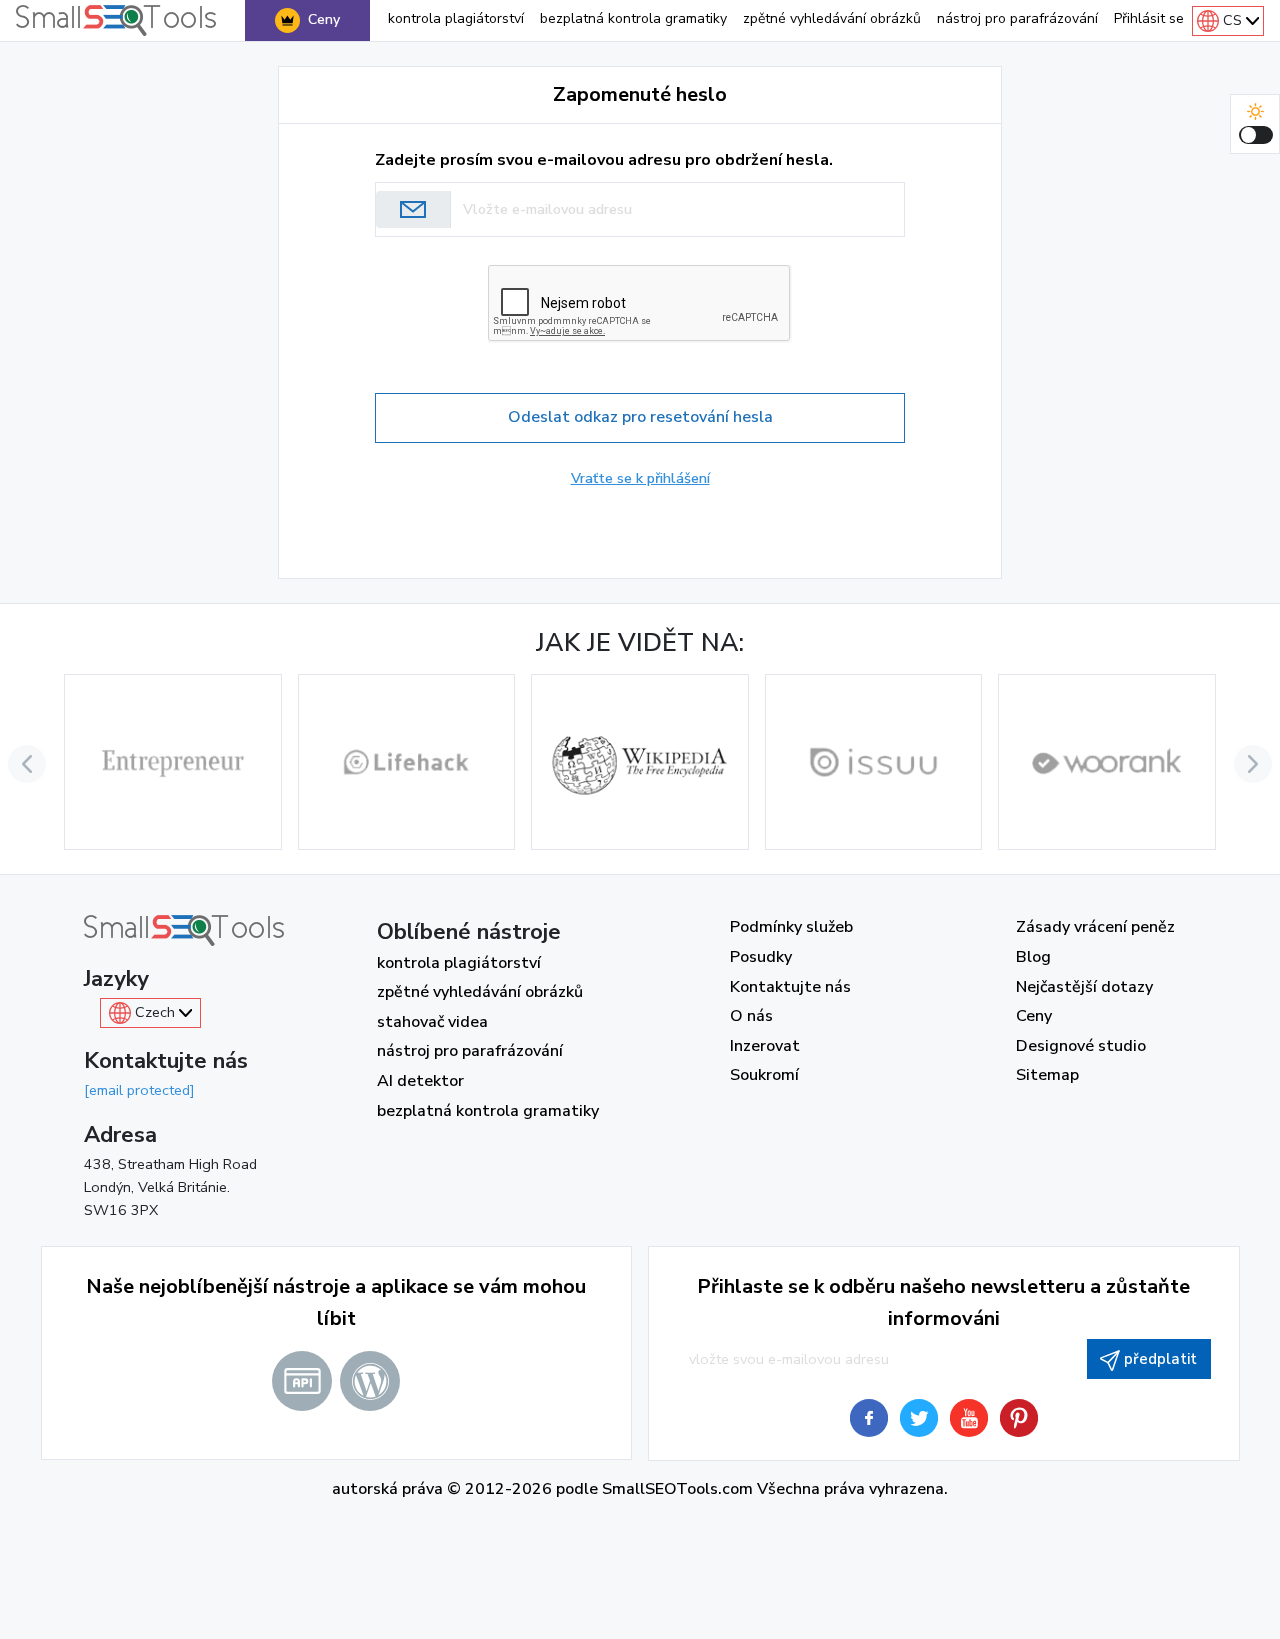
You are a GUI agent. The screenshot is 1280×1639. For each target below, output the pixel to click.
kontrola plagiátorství (456, 18)
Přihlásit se (1149, 18)
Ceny (324, 19)
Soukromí (764, 1075)
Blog (1033, 957)
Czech (155, 1012)
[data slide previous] (27, 764)
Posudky (761, 957)
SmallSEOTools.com (677, 1489)
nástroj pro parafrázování (1017, 18)
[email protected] (139, 1090)
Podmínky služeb (791, 927)
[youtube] (969, 1418)
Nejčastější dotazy (1084, 987)
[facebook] (869, 1418)
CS (1232, 20)
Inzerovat (765, 1046)
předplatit (1160, 1359)
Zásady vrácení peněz (1095, 927)
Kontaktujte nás (790, 987)
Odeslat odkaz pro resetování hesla (640, 417)
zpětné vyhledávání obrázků (832, 18)
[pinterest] (1019, 1418)
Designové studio (1081, 1046)
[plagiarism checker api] (302, 1381)
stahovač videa (432, 1022)
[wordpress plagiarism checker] (370, 1381)
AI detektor (420, 1081)
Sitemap (1047, 1075)
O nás (751, 1016)
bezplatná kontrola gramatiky (633, 18)
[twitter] (919, 1418)
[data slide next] (1253, 764)
